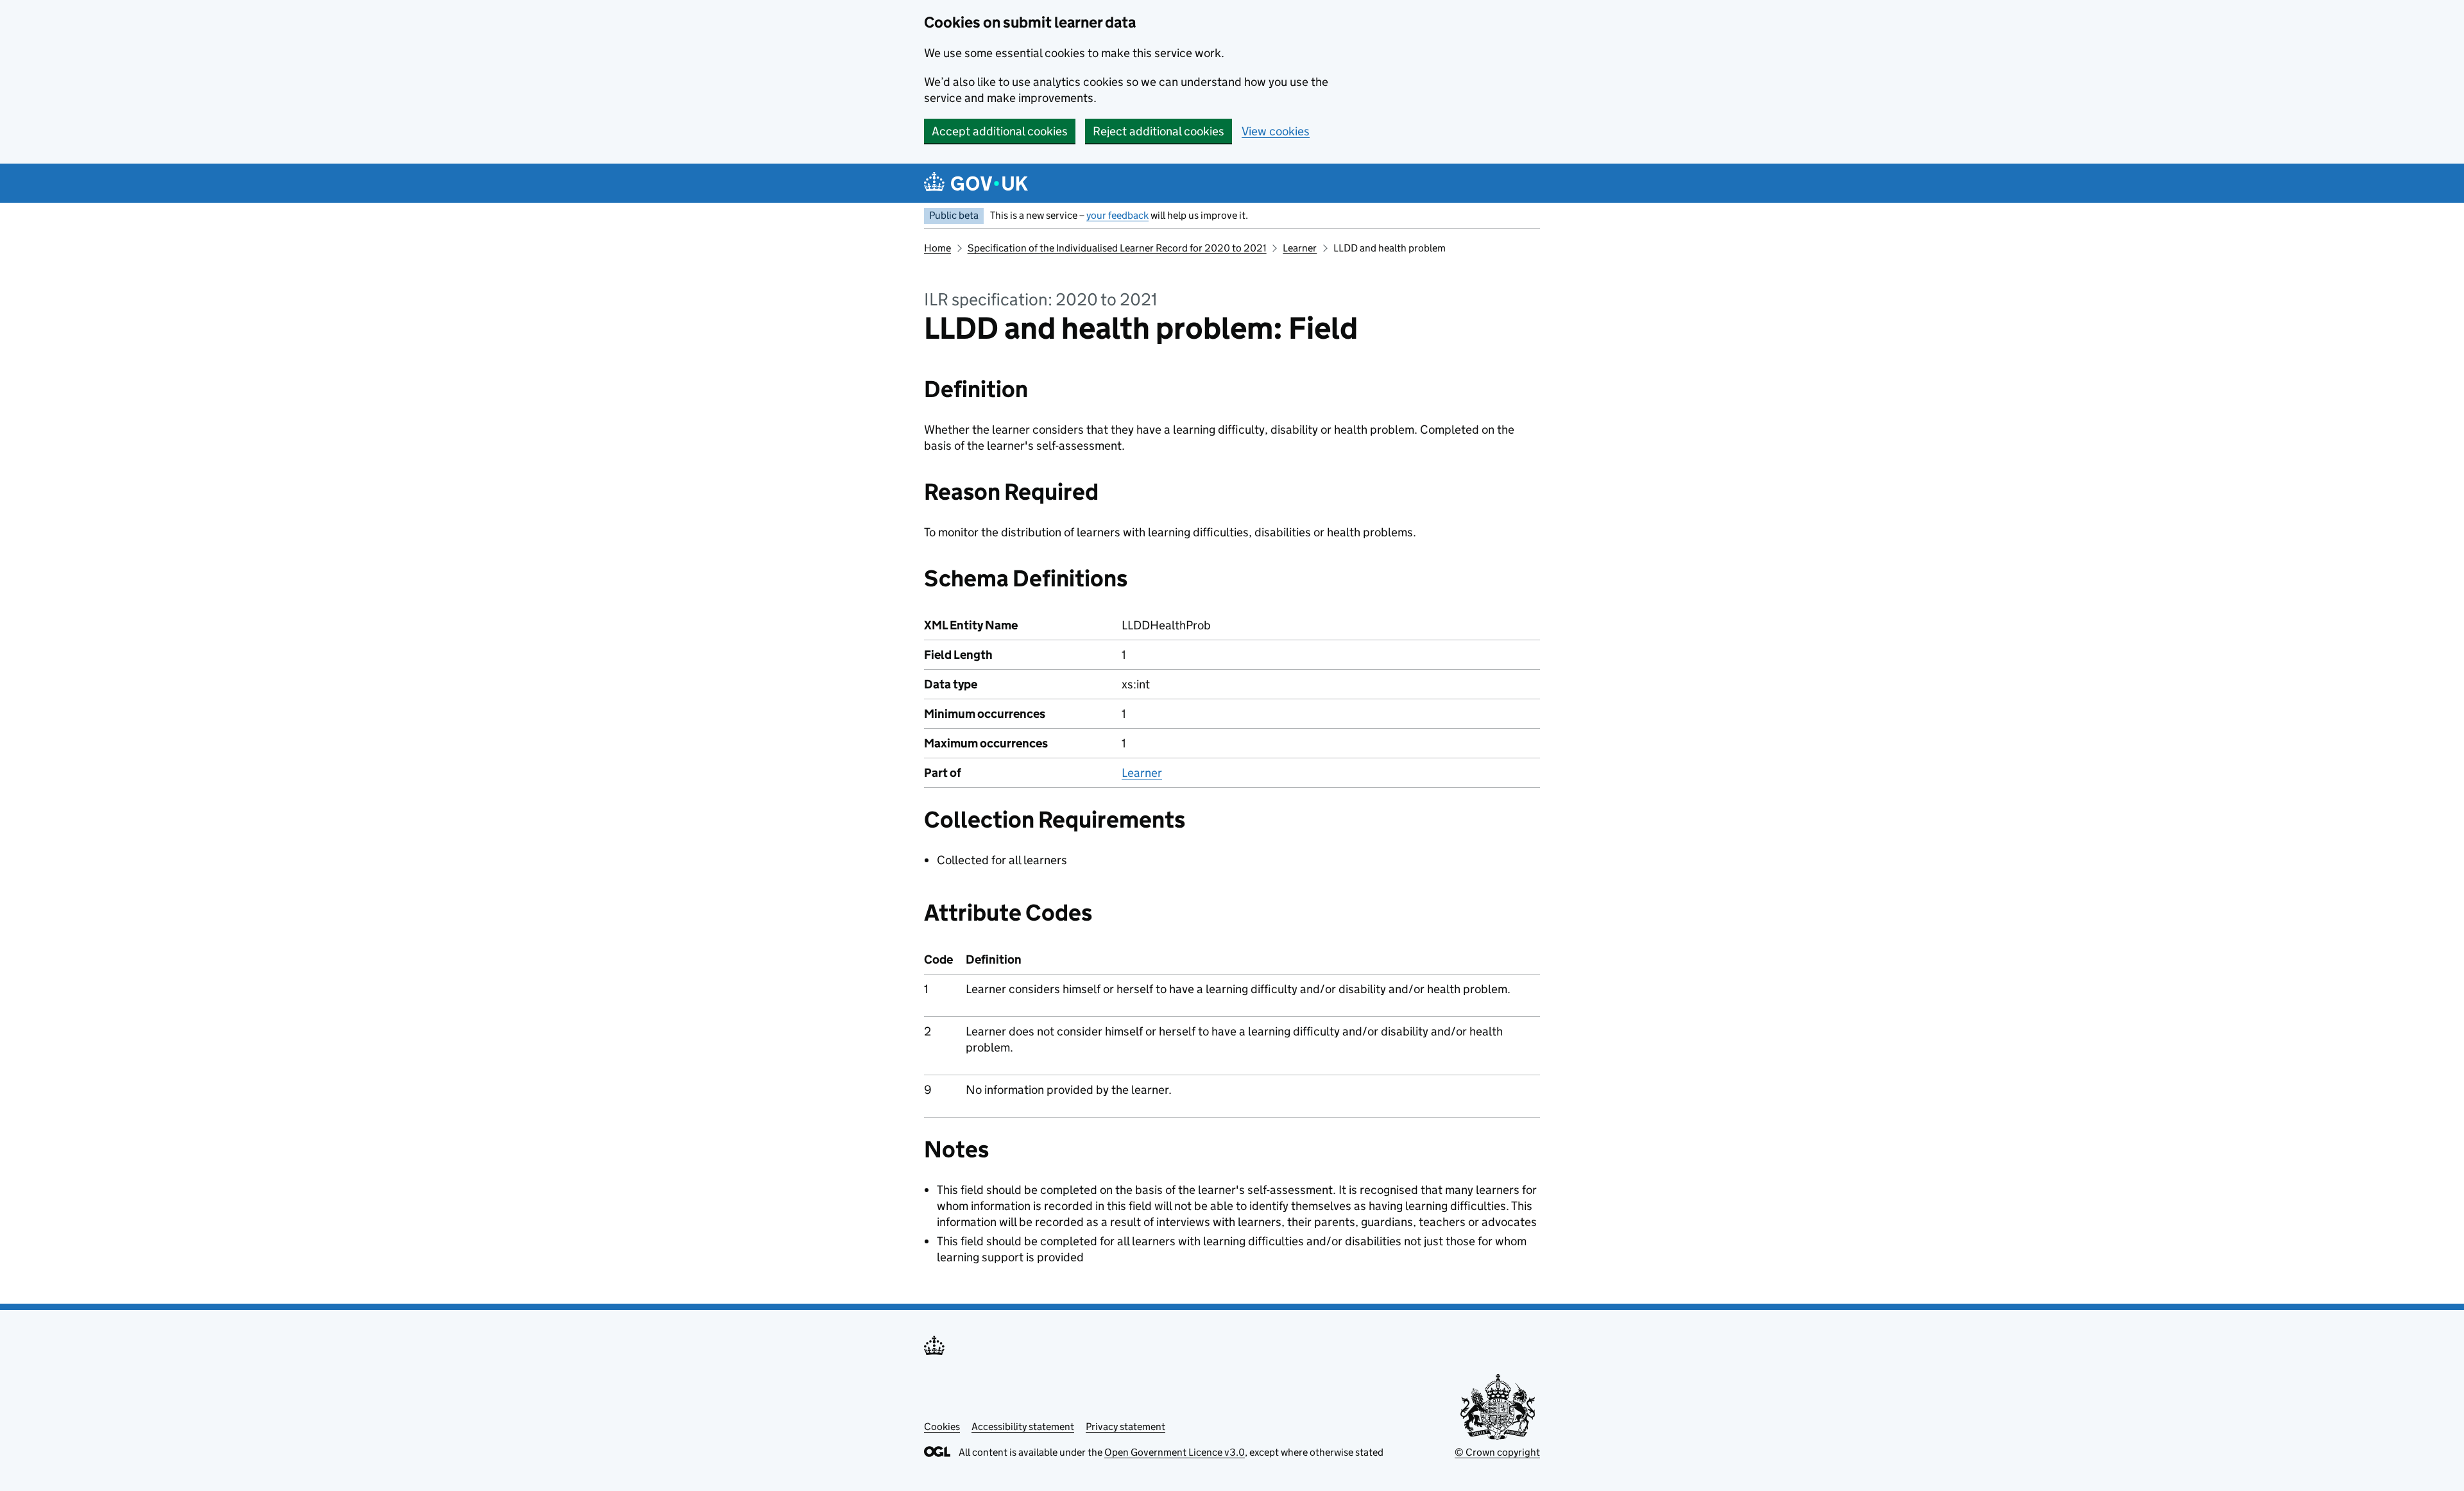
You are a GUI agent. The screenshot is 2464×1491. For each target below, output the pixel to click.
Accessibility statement (1023, 1427)
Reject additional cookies (1159, 131)
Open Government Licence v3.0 (1175, 1452)
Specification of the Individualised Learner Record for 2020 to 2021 (1117, 248)
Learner (1300, 248)
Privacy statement (1125, 1427)
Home (937, 248)
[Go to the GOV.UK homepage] (976, 183)
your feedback (1117, 215)
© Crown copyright (1497, 1452)
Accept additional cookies (1000, 131)
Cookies (942, 1427)
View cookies (1276, 131)
